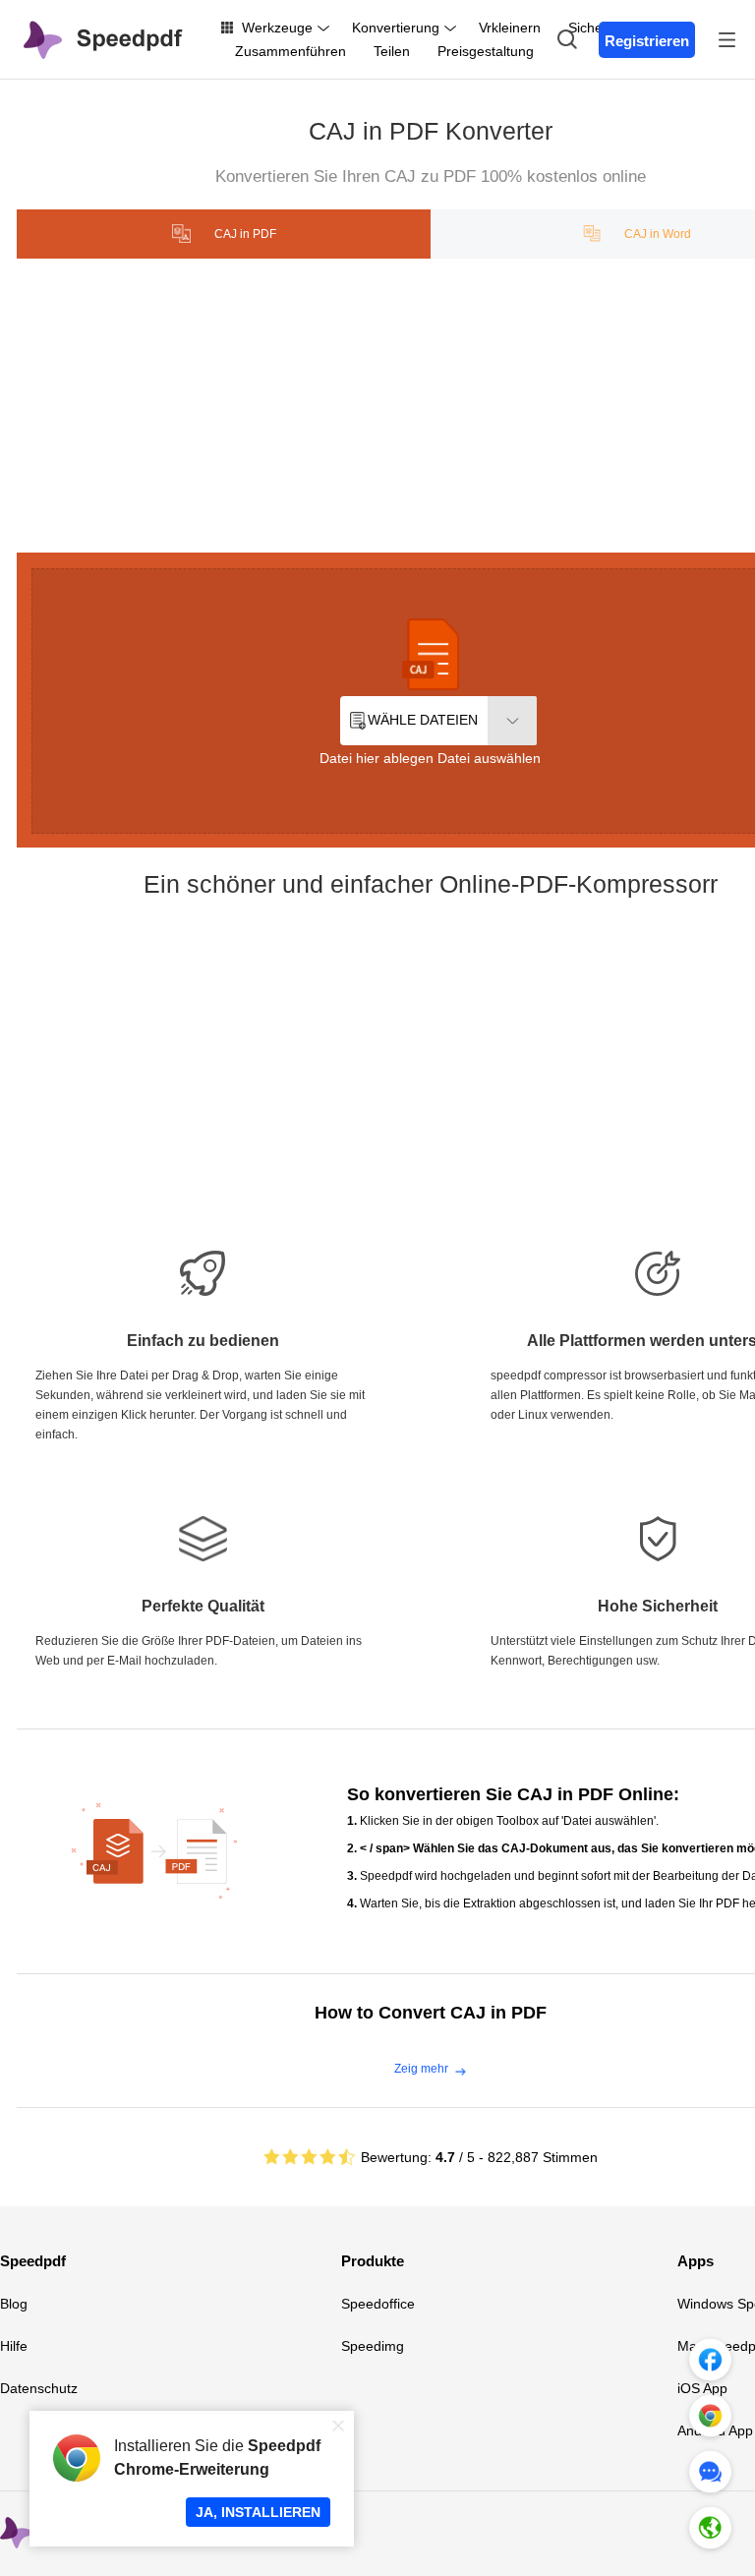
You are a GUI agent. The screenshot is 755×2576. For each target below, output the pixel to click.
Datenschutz (39, 2388)
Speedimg (373, 2346)
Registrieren (647, 41)
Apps (696, 2261)
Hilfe (14, 2346)
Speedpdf (33, 2261)
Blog (14, 2304)
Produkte (373, 2261)
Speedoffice (378, 2304)
